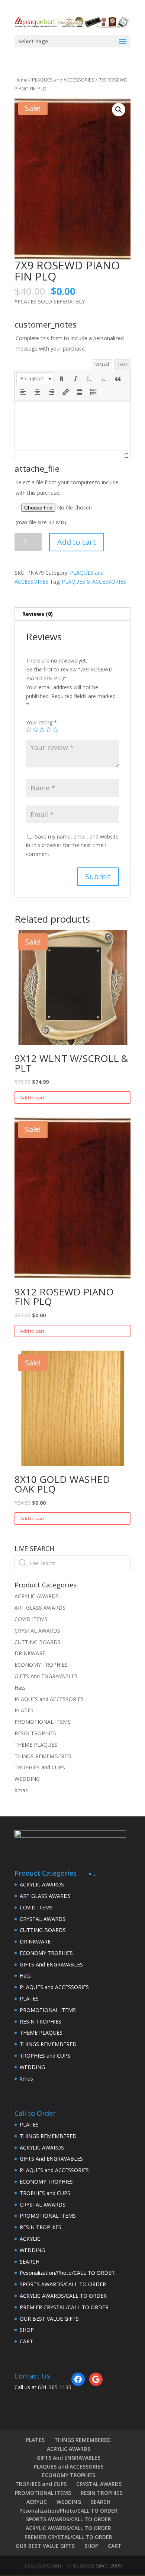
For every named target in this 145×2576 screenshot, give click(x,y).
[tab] (72, 614)
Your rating (41, 722)
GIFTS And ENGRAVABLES (46, 1676)
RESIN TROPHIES (35, 1733)
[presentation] (35, 379)
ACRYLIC (30, 2239)
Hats (20, 1688)
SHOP (27, 2330)
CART (26, 2341)
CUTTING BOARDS (38, 1642)
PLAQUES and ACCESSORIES (63, 80)
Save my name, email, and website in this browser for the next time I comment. (72, 845)
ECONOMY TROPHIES (41, 1665)
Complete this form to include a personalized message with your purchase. (70, 343)
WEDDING (27, 1779)
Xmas (21, 1790)
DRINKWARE (30, 1653)
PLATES (24, 1710)
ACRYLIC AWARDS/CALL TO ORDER (63, 2296)
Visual (102, 364)
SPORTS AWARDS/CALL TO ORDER (63, 2284)
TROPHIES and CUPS (40, 1767)
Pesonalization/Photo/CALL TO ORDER (67, 2273)
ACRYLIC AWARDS (37, 1596)
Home (21, 80)
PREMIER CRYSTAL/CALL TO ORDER (64, 2307)
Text (122, 364)
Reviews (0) (38, 614)
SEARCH (30, 2262)
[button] (35, 379)
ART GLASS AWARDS (40, 1608)
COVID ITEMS (31, 1619)
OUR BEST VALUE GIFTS (49, 2319)
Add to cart (77, 542)
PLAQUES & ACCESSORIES (94, 582)
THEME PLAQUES (36, 1745)
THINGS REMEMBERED (43, 1756)
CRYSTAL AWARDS (37, 1631)
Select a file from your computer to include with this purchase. (67, 502)
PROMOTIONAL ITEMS (43, 1722)
